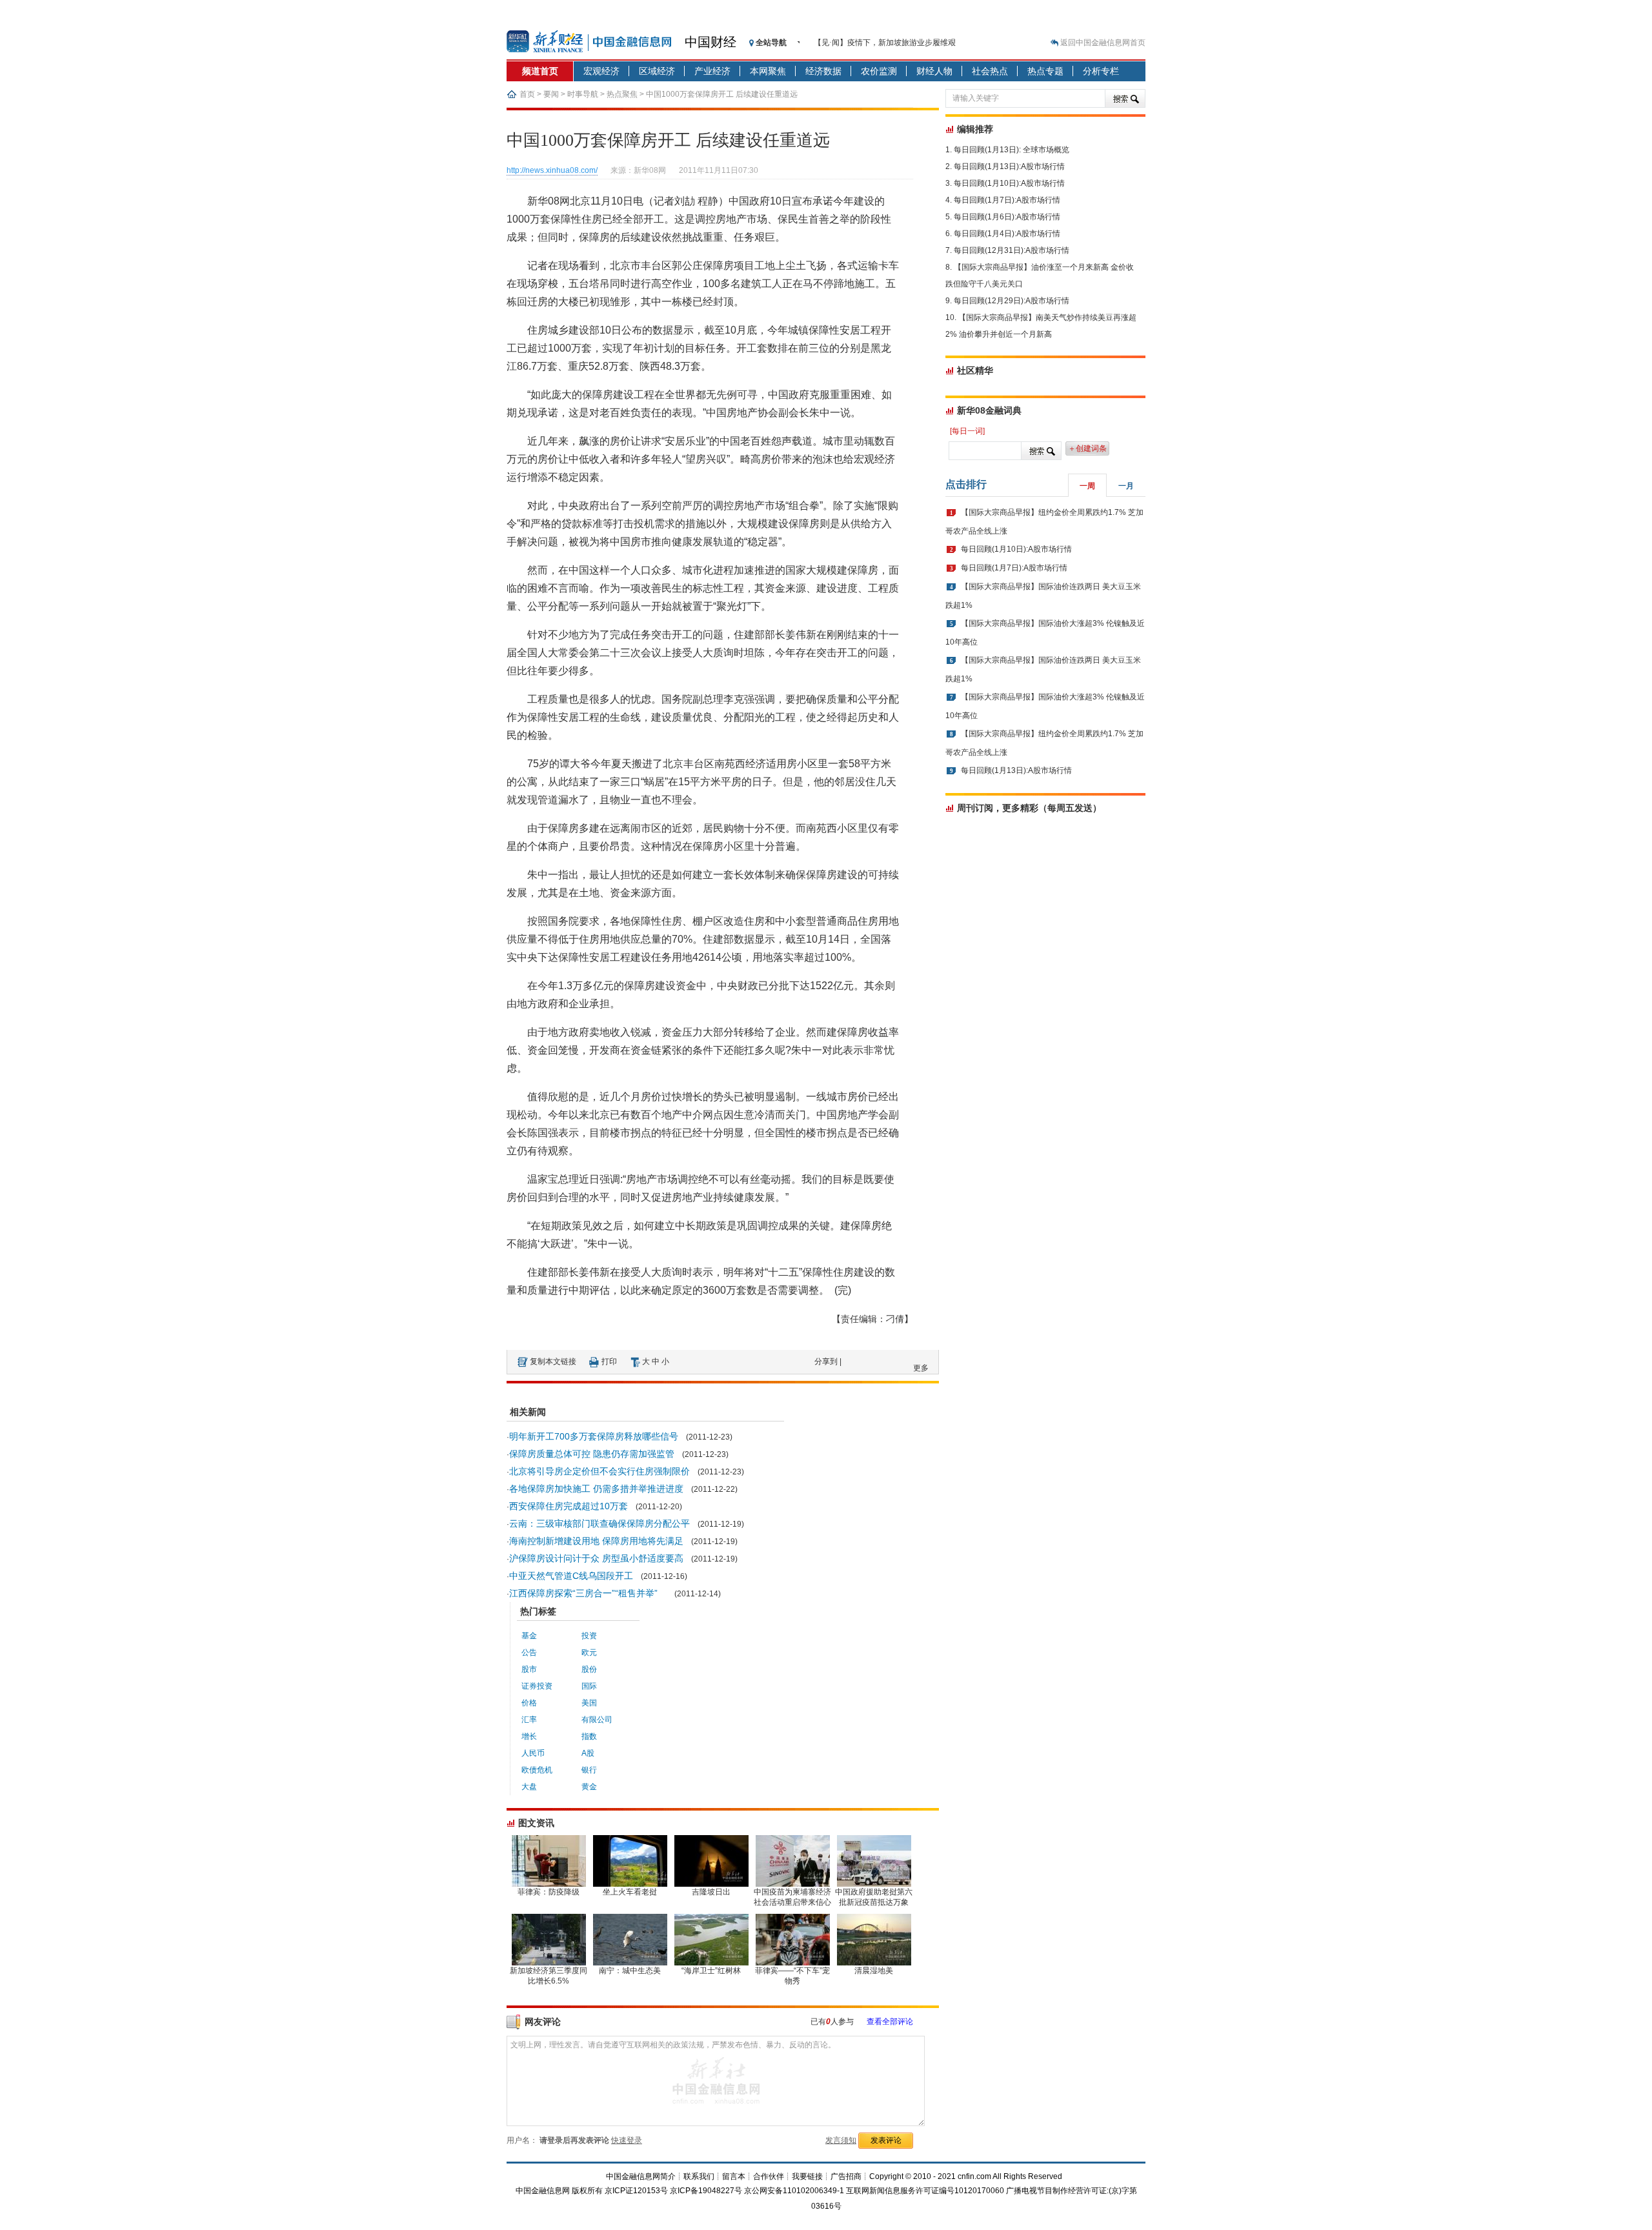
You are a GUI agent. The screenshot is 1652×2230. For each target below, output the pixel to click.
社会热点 (990, 71)
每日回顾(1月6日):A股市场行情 (1007, 217)
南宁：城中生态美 (630, 1971)
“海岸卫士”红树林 (711, 1971)
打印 (609, 1361)
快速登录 (627, 2140)
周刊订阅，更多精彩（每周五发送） (1029, 808)
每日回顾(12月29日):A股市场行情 (1012, 301)
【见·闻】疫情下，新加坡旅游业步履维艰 (885, 43)
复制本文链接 (553, 1361)
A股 (588, 1753)
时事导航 (583, 94)
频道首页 (540, 71)
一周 (1087, 486)
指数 (589, 1736)
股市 (529, 1669)
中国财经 (710, 42)
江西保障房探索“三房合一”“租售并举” (588, 1593)
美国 (589, 1703)
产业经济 (712, 71)
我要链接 (807, 2176)
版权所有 (587, 2191)
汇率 (529, 1720)
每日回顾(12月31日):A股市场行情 (1012, 250)
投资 (589, 1636)
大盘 (529, 1787)
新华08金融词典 (989, 410)
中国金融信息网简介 (641, 2176)
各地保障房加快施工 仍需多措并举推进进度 (596, 1489)
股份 (589, 1669)
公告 (529, 1652)
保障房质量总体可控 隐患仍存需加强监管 (592, 1454)
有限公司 (597, 1720)
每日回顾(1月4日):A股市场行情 (1007, 234)
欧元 (589, 1652)
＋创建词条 (1087, 448)
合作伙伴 (769, 2176)
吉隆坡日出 (711, 1892)
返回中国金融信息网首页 (1103, 43)
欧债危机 (537, 1770)
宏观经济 (601, 71)
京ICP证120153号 (636, 2191)
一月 (1126, 486)
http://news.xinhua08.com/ (552, 170)
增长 (529, 1736)
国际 (589, 1686)
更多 (921, 1368)
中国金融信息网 (543, 2191)
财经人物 (934, 71)
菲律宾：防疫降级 (549, 1892)
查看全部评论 (890, 2022)
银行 (589, 1770)
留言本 (734, 2176)
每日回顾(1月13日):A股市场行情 (1009, 166)
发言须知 (841, 2140)
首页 (527, 94)
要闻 (551, 94)
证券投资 (537, 1686)
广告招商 (846, 2176)
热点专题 (1045, 71)
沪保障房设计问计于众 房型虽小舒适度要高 (596, 1558)
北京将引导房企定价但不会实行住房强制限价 (599, 1471)
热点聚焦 (622, 94)
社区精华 (975, 370)
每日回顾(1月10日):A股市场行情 (1009, 183)
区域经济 (657, 71)
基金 (529, 1636)
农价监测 (879, 71)
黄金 (589, 1787)
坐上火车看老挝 (630, 1892)
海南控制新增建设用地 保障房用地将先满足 (596, 1541)
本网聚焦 (768, 71)
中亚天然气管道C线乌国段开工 (571, 1576)
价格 (529, 1703)
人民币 (533, 1753)
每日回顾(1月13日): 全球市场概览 (1012, 150)
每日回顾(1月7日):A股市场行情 (1007, 200)
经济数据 (823, 71)
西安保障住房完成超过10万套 (569, 1506)
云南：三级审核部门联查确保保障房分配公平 (599, 1523)
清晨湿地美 (874, 1971)
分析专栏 (1101, 71)
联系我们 (699, 2176)
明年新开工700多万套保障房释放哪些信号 (594, 1436)
